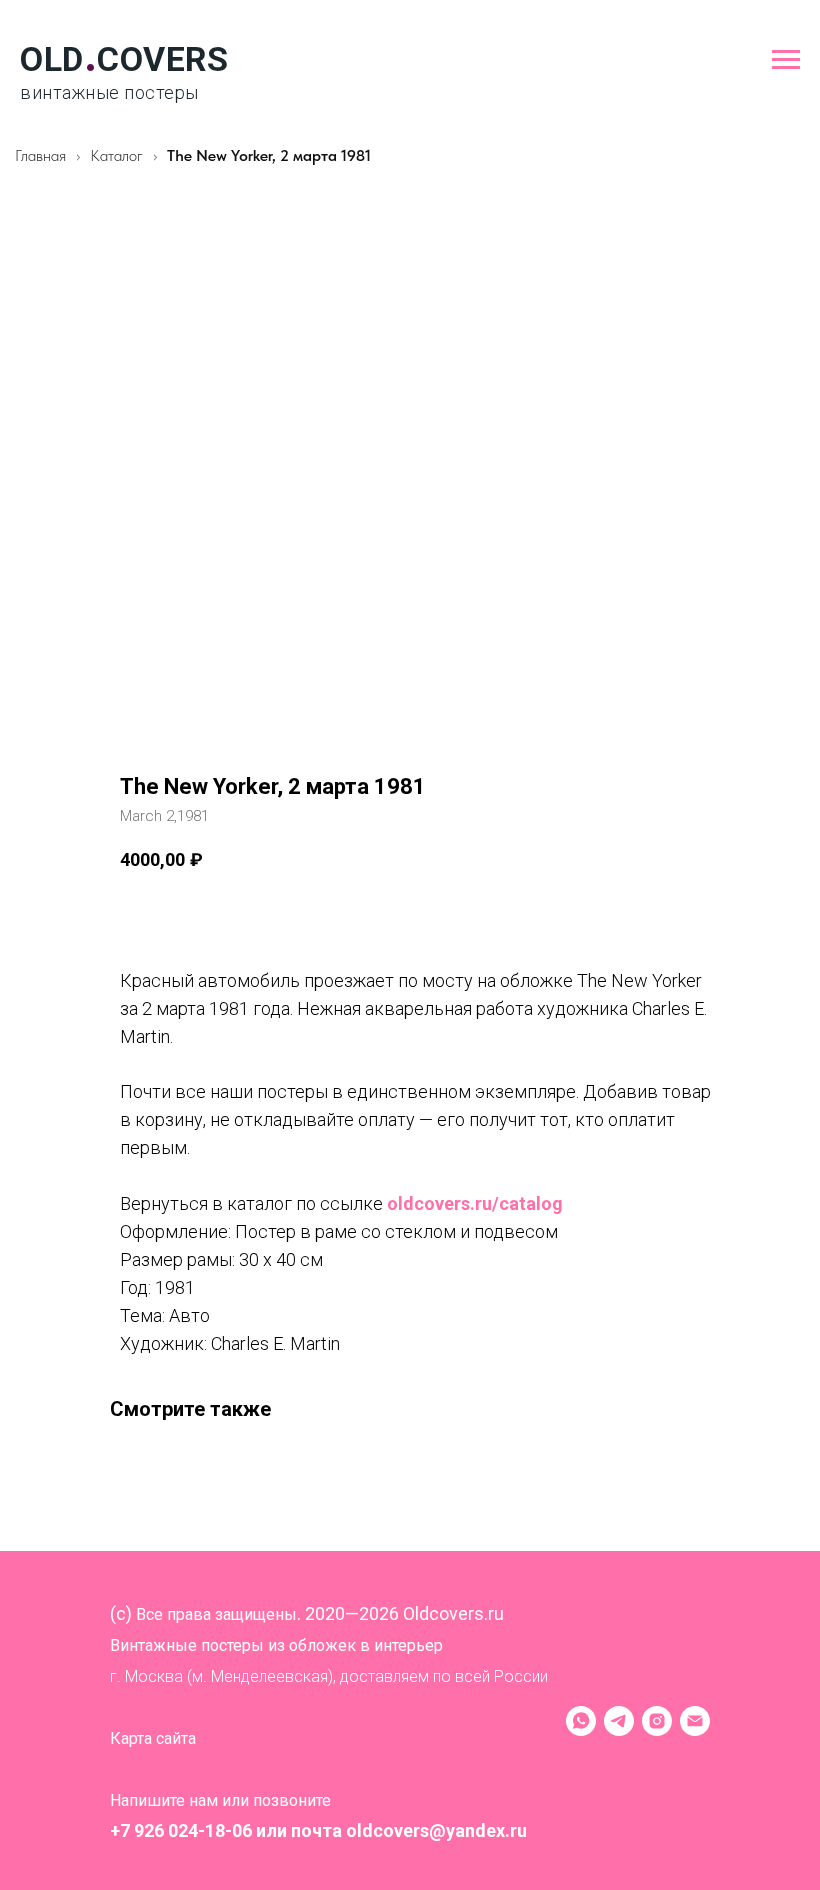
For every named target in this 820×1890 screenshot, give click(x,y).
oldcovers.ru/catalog (475, 1203)
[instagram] (657, 1721)
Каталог (118, 155)
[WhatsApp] (581, 1721)
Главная (40, 155)
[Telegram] (619, 1721)
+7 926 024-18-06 (181, 1830)
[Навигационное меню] (786, 60)
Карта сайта (153, 1738)
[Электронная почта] (695, 1721)
